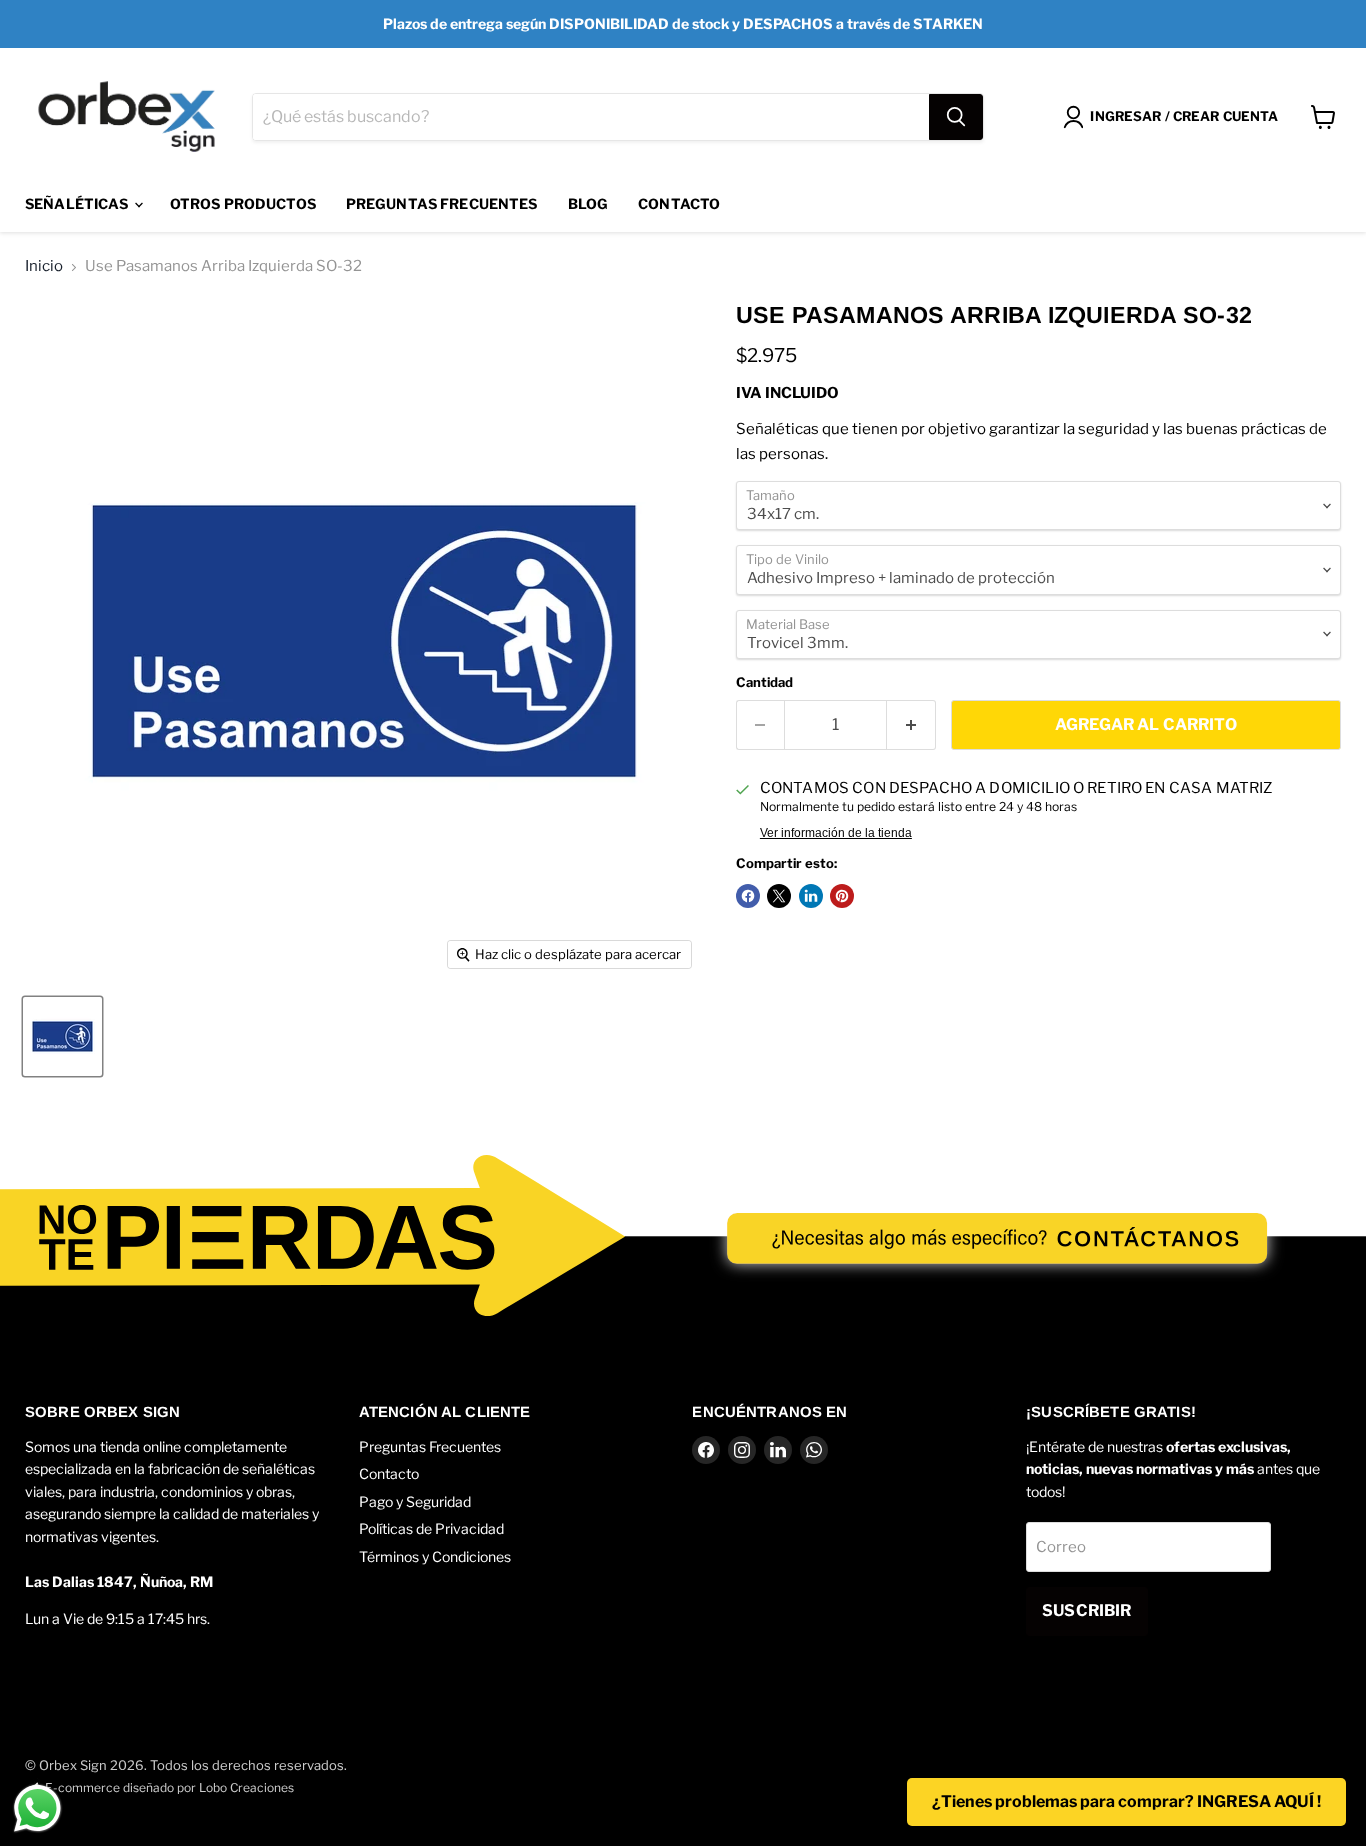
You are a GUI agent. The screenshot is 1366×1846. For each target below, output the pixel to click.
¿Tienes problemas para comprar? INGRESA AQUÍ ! (1126, 1801)
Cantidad (764, 682)
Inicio (44, 266)
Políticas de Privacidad (431, 1528)
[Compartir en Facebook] (748, 896)
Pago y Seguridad (415, 1501)
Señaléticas (78, 203)
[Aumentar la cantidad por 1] (911, 725)
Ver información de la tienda (836, 833)
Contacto (679, 203)
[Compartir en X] (779, 896)
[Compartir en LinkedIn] (811, 896)
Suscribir (1086, 1610)
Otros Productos (243, 203)
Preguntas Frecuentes (442, 203)
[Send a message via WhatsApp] (37, 1808)
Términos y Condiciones (435, 1556)
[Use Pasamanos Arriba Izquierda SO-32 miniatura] (62, 1036)
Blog (588, 203)
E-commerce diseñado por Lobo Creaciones (169, 1787)
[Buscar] (956, 117)
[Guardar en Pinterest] (842, 896)
